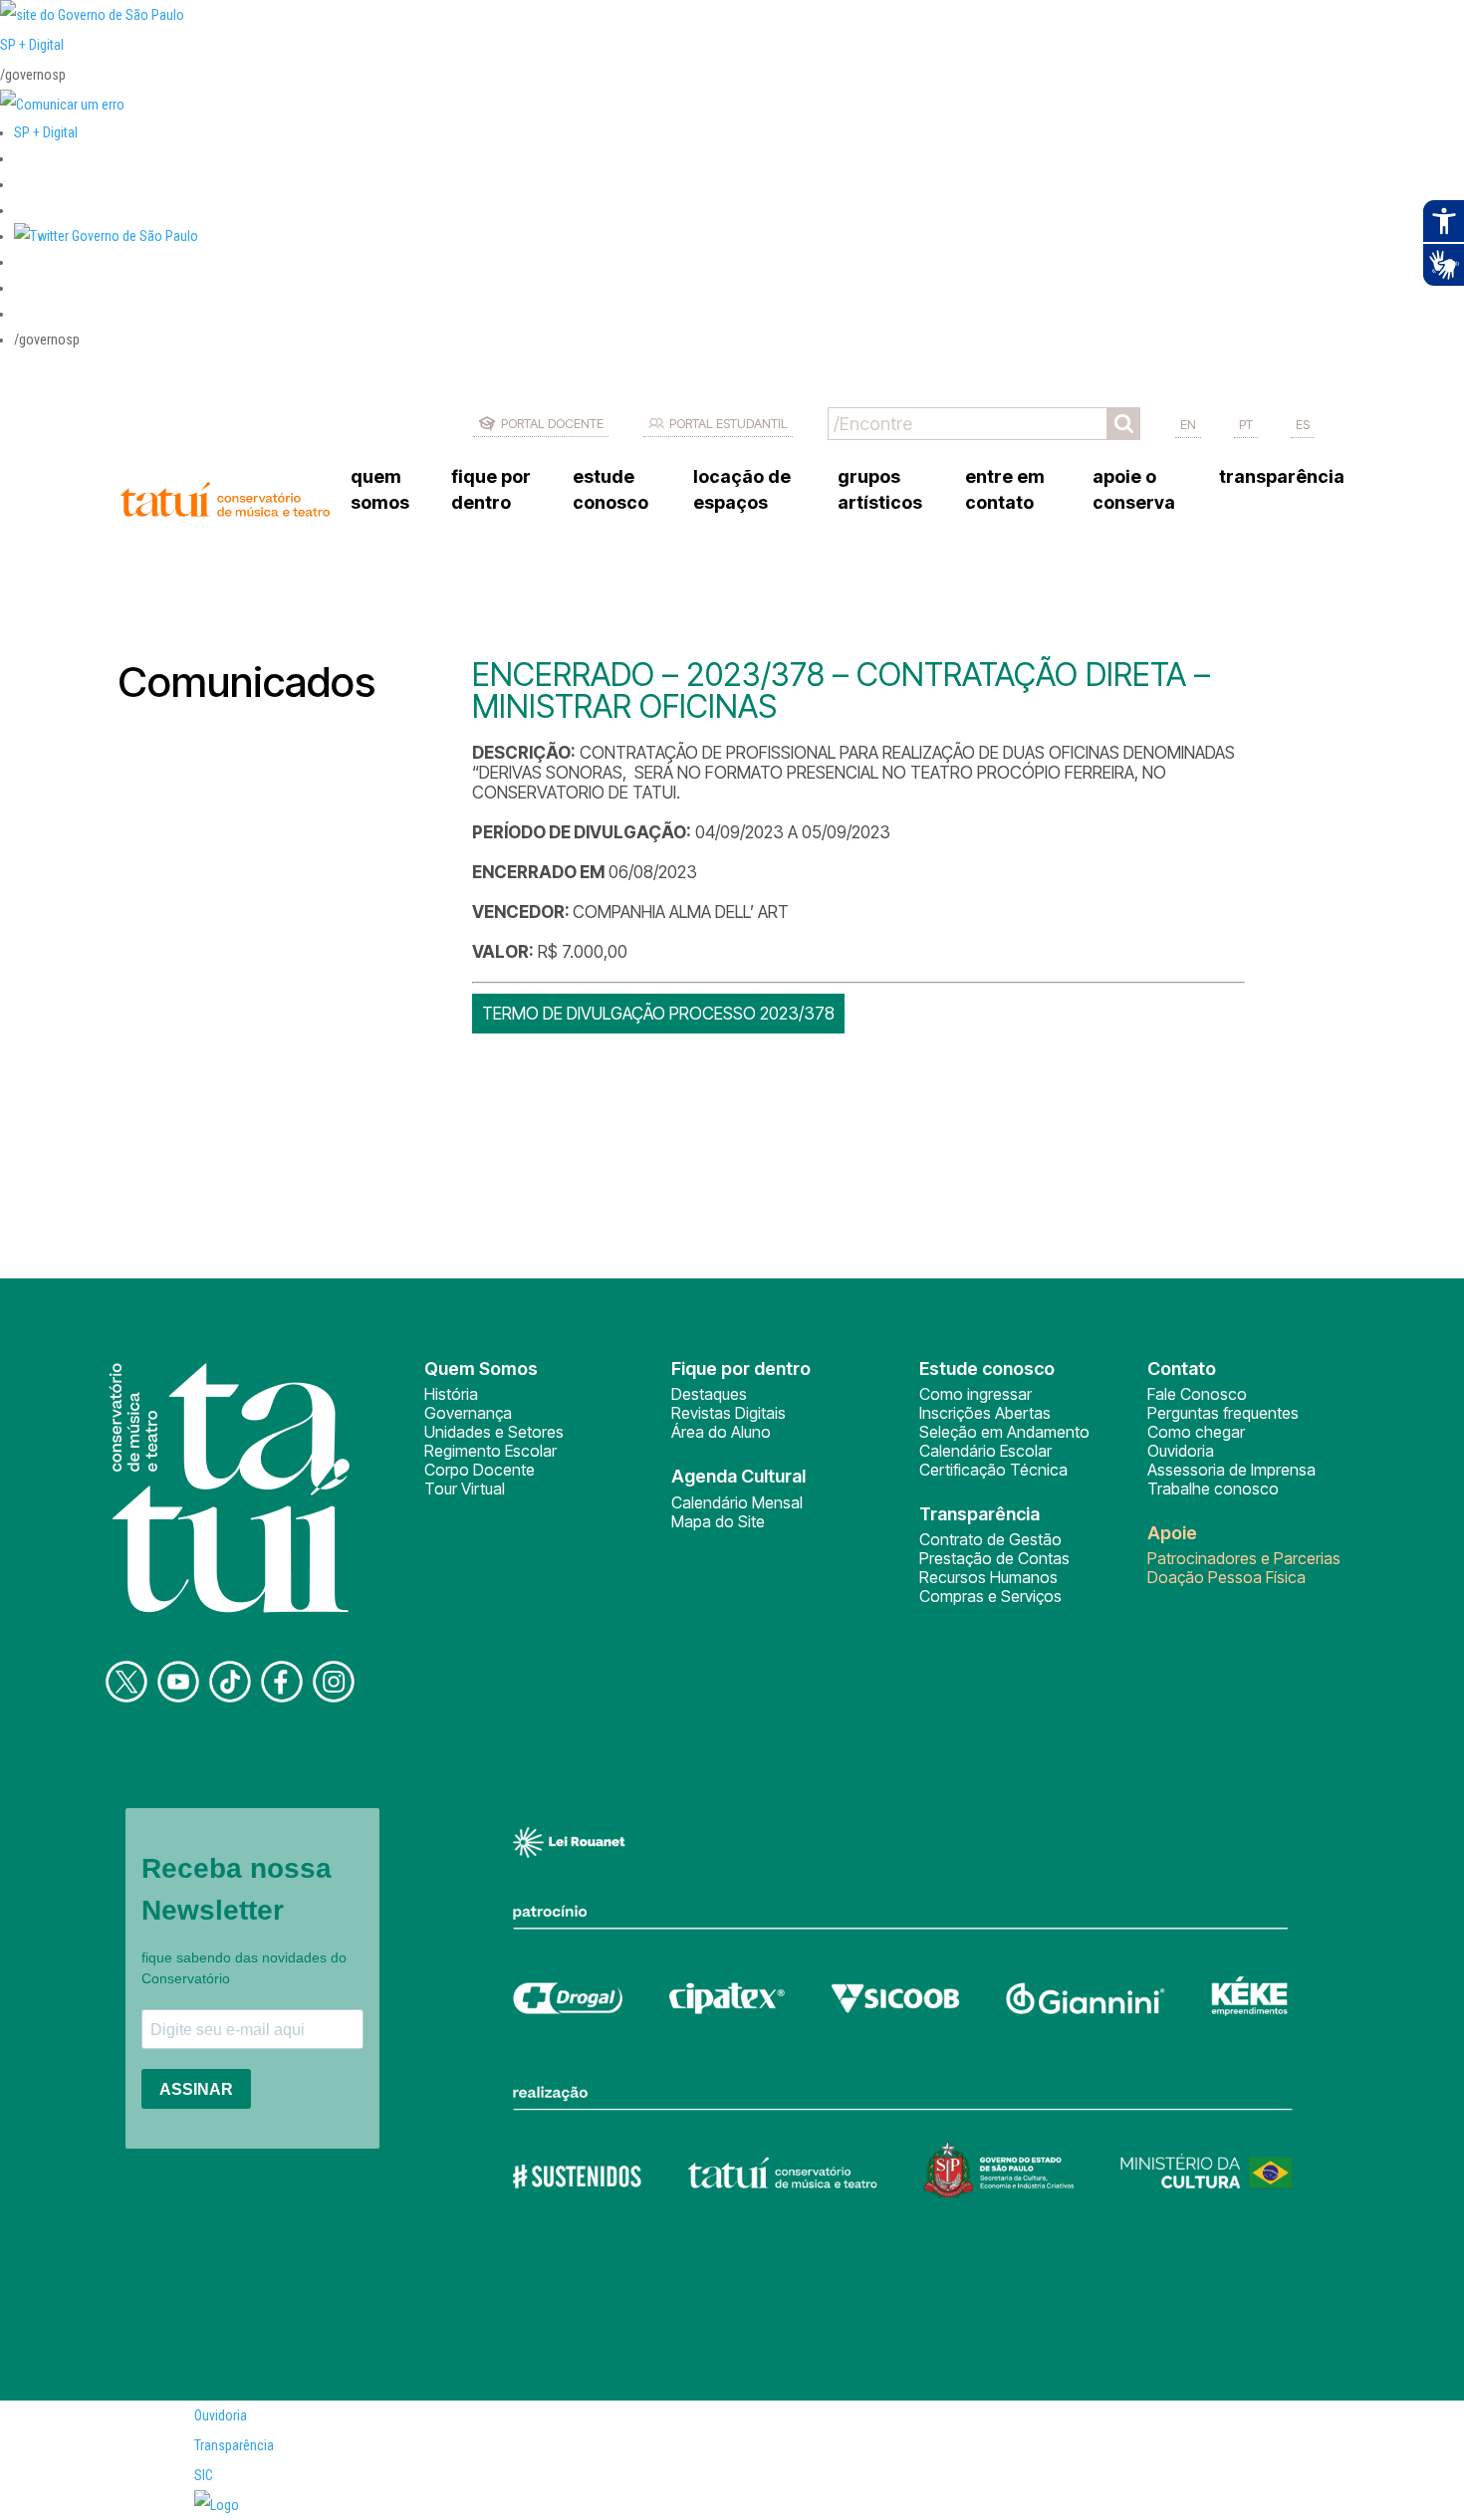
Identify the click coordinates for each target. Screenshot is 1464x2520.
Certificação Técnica (993, 1470)
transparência (1282, 476)
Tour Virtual (465, 1489)
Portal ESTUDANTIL (729, 423)
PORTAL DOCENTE (552, 423)
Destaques (709, 1394)
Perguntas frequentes (1223, 1413)
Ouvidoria (1181, 1451)
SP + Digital (32, 45)
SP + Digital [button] (46, 132)
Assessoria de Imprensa (1231, 1470)
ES (1303, 424)
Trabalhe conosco (1213, 1489)
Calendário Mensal (737, 1502)
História (451, 1394)
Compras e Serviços (990, 1596)
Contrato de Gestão (990, 1539)
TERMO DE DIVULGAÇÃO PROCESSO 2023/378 (658, 1014)
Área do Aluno (721, 1432)
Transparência (234, 2445)
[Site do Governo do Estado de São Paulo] (92, 15)
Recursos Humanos (988, 1577)
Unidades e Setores (494, 1432)
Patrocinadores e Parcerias (1244, 1558)
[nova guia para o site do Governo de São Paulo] (62, 105)
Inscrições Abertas (985, 1413)
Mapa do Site (718, 1521)
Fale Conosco (1197, 1394)
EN (1188, 424)
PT (1246, 424)
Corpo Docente (480, 1470)
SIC (204, 2475)
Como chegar (1196, 1432)
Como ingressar (976, 1394)
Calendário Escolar (985, 1451)
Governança (468, 1413)
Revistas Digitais (729, 1413)
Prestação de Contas (994, 1558)
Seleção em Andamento (1004, 1432)
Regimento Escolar (490, 1451)
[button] (106, 236)
